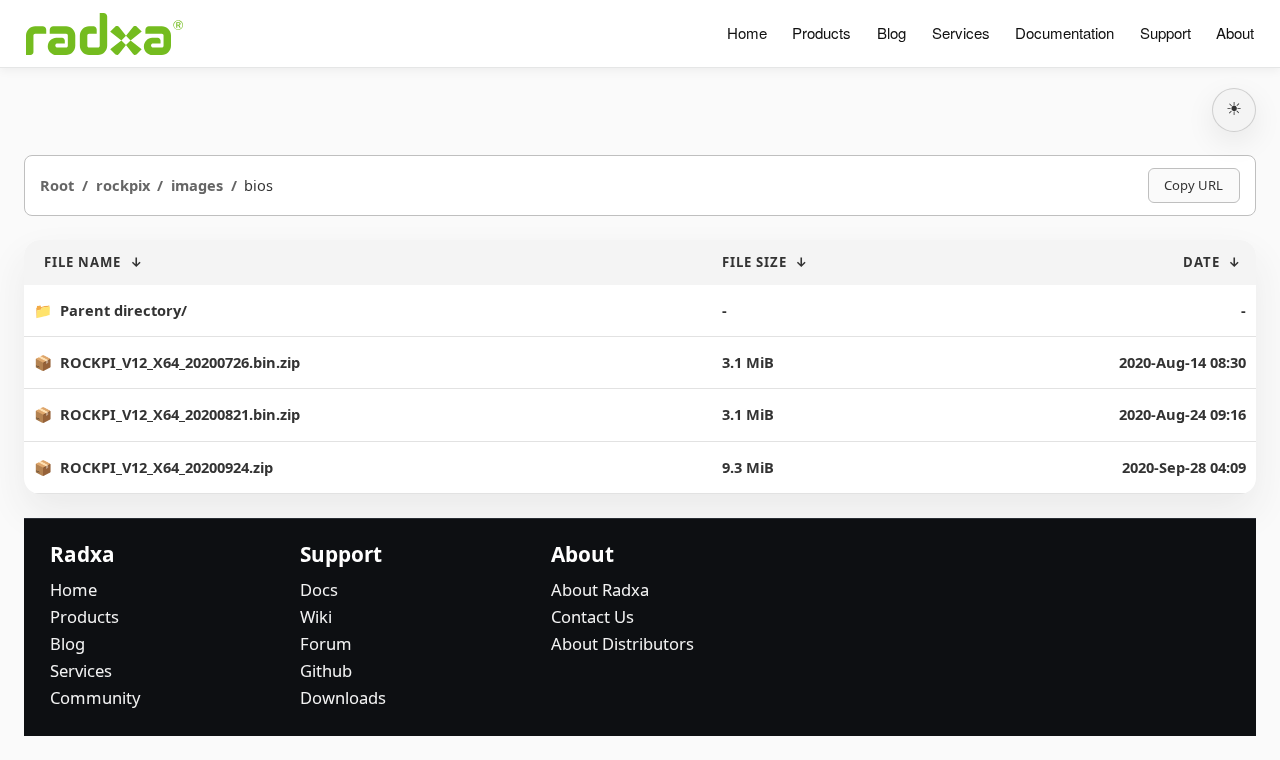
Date (1201, 262)
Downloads (343, 697)
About (1235, 33)
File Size (754, 262)
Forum (326, 643)
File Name (82, 262)
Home (747, 33)
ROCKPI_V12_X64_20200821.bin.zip (180, 414)
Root (57, 185)
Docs (319, 589)
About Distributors (622, 643)
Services (961, 33)
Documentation (1064, 33)
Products (821, 33)
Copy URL (1193, 185)
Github (326, 670)
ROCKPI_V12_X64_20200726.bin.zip (180, 362)
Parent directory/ (123, 310)
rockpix (123, 185)
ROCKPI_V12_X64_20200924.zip (166, 467)
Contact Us (592, 616)
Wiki (316, 616)
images (197, 185)
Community (95, 697)
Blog (891, 33)
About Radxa (600, 589)
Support (1165, 33)
